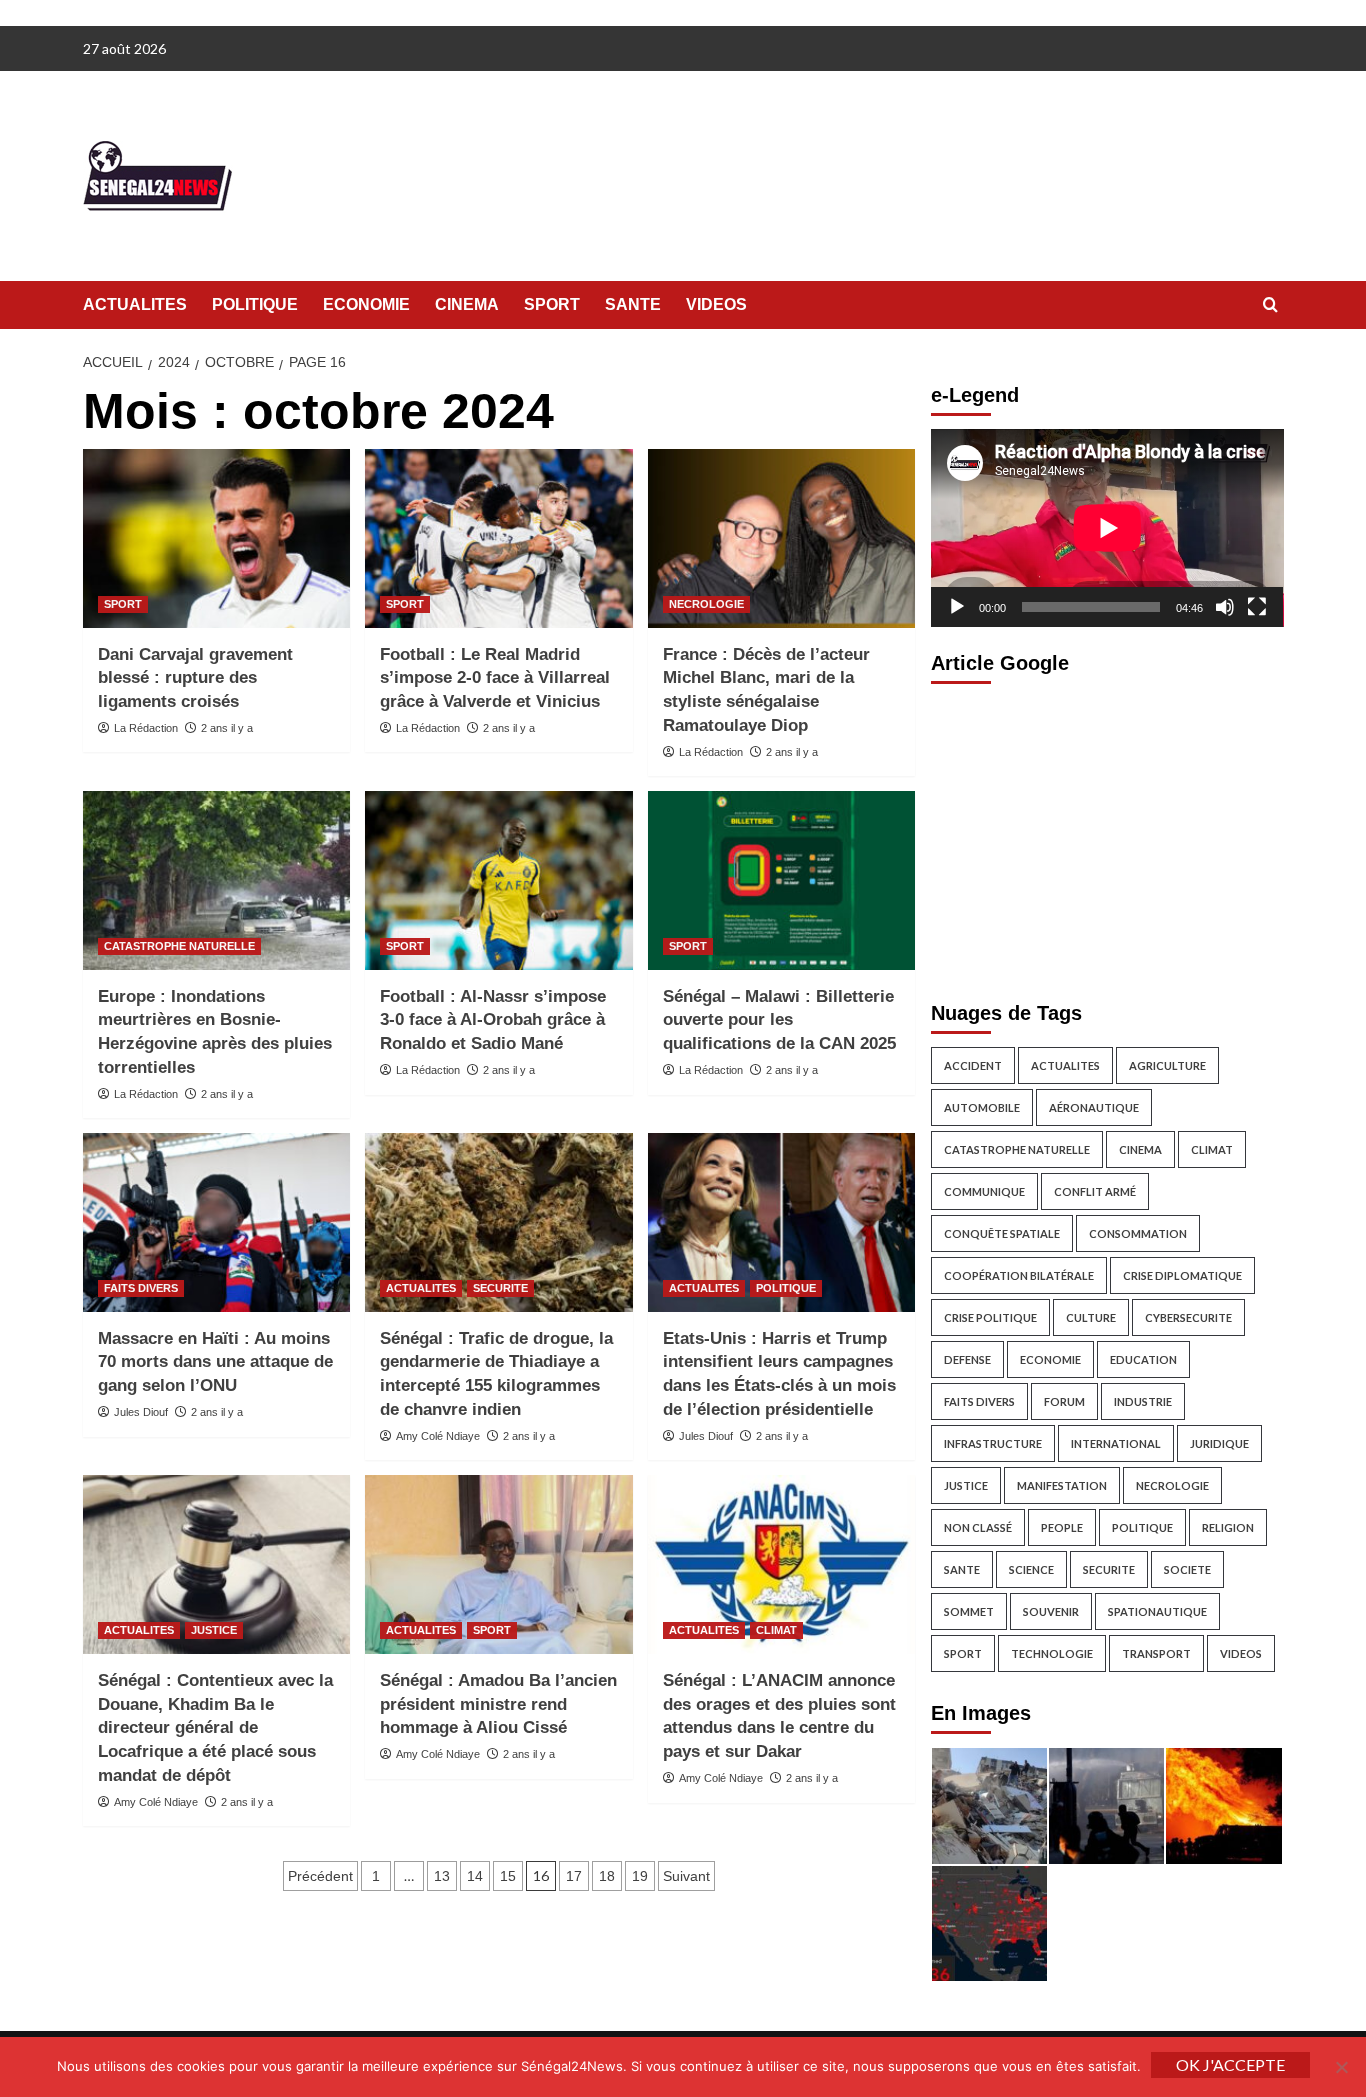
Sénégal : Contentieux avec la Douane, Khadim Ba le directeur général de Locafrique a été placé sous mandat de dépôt (215, 1728)
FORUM (1064, 1401)
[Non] (1341, 2067)
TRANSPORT (1156, 1653)
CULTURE (1091, 1317)
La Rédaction (146, 728)
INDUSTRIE (1143, 1401)
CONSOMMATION (1138, 1233)
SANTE (633, 304)
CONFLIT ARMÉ (1095, 1191)
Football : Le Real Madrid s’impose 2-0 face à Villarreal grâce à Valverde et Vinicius (495, 678)
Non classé (978, 1527)
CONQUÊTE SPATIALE (1002, 1233)
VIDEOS (716, 304)
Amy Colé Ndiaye (438, 1436)
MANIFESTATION (1062, 1485)
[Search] (1270, 305)
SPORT (552, 304)
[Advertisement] (1107, 837)
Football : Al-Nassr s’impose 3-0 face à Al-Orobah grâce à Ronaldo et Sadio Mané (493, 1020)
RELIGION (1228, 1527)
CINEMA (467, 304)
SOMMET (969, 1611)
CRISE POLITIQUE (990, 1317)
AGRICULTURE (1167, 1065)
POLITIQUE (255, 304)
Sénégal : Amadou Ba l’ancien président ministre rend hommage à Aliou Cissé (498, 1704)
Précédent (320, 1876)
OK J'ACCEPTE (1230, 2064)
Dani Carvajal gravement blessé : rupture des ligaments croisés (195, 678)
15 (508, 1876)
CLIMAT (776, 1630)
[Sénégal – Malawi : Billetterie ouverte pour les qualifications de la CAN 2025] (781, 880)
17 (574, 1876)
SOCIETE (1187, 1569)
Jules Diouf (141, 1412)
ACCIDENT (973, 1065)
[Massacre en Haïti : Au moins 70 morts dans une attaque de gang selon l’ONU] (216, 1222)
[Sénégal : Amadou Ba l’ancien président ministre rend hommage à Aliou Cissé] (498, 1564)
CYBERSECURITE (1188, 1317)
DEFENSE (967, 1359)
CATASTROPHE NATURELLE (179, 946)
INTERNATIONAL (1116, 1443)
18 (607, 1876)
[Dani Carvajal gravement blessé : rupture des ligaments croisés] (216, 538)
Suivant (686, 1876)
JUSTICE (214, 1630)
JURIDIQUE (1219, 1443)
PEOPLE (1062, 1527)
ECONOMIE (366, 304)
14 (475, 1876)
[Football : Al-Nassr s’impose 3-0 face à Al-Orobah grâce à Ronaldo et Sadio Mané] (498, 880)
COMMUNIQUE (984, 1191)
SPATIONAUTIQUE (1157, 1611)
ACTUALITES (135, 304)
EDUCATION (1143, 1359)
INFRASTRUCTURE (993, 1443)
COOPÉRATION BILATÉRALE (1019, 1275)
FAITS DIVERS (141, 1288)
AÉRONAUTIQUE (1094, 1107)
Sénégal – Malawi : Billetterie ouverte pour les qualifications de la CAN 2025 (779, 1020)
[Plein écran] (1257, 607)
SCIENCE (1031, 1569)
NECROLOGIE (706, 604)
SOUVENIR (1051, 1611)
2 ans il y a (227, 728)
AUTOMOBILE (982, 1107)
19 (640, 1876)
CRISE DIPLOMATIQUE (1182, 1275)
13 (442, 1876)
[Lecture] (957, 607)
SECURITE (500, 1288)
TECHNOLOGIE (1052, 1653)
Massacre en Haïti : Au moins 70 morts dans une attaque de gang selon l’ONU (215, 1362)
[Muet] (1225, 607)
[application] (1107, 528)
